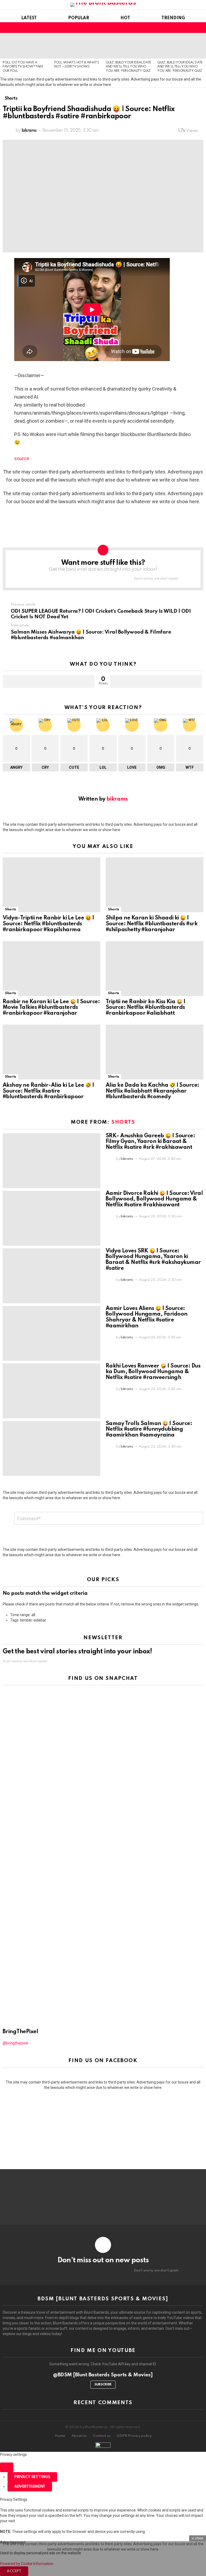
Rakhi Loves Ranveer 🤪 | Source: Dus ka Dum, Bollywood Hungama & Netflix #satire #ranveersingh (153, 1372)
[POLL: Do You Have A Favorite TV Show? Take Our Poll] (26, 46)
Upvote (49, 681)
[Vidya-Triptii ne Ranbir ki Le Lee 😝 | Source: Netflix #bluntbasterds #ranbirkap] (51, 885)
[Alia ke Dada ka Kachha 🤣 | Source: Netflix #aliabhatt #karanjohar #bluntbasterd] (154, 1052)
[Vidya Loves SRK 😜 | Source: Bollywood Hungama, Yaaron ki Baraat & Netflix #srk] (51, 1276)
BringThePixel (20, 2032)
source (22, 458)
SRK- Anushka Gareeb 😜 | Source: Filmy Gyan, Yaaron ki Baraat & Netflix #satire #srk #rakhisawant (150, 1142)
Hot (125, 18)
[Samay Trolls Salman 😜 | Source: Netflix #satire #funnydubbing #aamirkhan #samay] (51, 1448)
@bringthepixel (15, 2043)
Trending (173, 18)
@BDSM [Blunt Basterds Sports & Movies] (103, 2375)
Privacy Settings (32, 2477)
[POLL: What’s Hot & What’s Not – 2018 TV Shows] (77, 46)
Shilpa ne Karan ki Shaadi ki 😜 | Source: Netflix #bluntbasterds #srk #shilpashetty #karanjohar (152, 924)
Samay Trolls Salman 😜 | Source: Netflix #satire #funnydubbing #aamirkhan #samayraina (149, 1430)
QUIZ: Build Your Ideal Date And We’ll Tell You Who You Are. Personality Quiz (128, 67)
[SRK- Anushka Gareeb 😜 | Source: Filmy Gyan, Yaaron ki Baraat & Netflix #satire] (51, 1161)
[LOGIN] (200, 28)
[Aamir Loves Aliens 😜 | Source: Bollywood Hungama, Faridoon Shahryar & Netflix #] (51, 1333)
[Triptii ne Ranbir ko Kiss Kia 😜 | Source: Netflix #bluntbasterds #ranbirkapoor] (154, 969)
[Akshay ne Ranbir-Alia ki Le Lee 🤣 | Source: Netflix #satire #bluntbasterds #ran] (51, 1052)
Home (60, 2436)
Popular (79, 18)
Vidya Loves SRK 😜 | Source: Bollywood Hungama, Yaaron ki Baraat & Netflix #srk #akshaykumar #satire (153, 1260)
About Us (79, 2436)
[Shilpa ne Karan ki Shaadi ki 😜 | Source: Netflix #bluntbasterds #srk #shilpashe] (154, 885)
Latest (29, 18)
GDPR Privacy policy (134, 2436)
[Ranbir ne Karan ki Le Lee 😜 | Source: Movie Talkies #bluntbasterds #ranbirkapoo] (51, 969)
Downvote (156, 681)
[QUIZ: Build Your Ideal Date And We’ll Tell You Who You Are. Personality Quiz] (129, 46)
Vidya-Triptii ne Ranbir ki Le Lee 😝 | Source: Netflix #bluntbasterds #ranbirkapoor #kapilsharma (48, 924)
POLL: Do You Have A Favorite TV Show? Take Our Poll (23, 67)
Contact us (102, 2436)
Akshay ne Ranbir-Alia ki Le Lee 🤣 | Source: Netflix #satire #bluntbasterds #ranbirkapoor (48, 1091)
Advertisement (30, 2487)
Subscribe (103, 2385)
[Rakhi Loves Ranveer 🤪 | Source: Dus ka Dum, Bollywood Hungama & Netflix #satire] (51, 1391)
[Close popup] (7, 2467)
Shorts (10, 909)
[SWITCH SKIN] (191, 28)
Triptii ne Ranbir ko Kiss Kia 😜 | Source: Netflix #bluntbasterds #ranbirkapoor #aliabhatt (145, 1008)
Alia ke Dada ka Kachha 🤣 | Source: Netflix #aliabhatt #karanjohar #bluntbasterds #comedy (152, 1091)
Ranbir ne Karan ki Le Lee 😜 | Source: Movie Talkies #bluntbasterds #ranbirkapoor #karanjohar (51, 1008)
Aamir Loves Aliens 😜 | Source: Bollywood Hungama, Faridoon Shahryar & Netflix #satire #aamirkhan (146, 1317)
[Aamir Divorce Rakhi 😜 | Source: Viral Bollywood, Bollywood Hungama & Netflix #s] (51, 1218)
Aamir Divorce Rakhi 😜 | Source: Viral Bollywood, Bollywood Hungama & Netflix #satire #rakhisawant (154, 1199)
